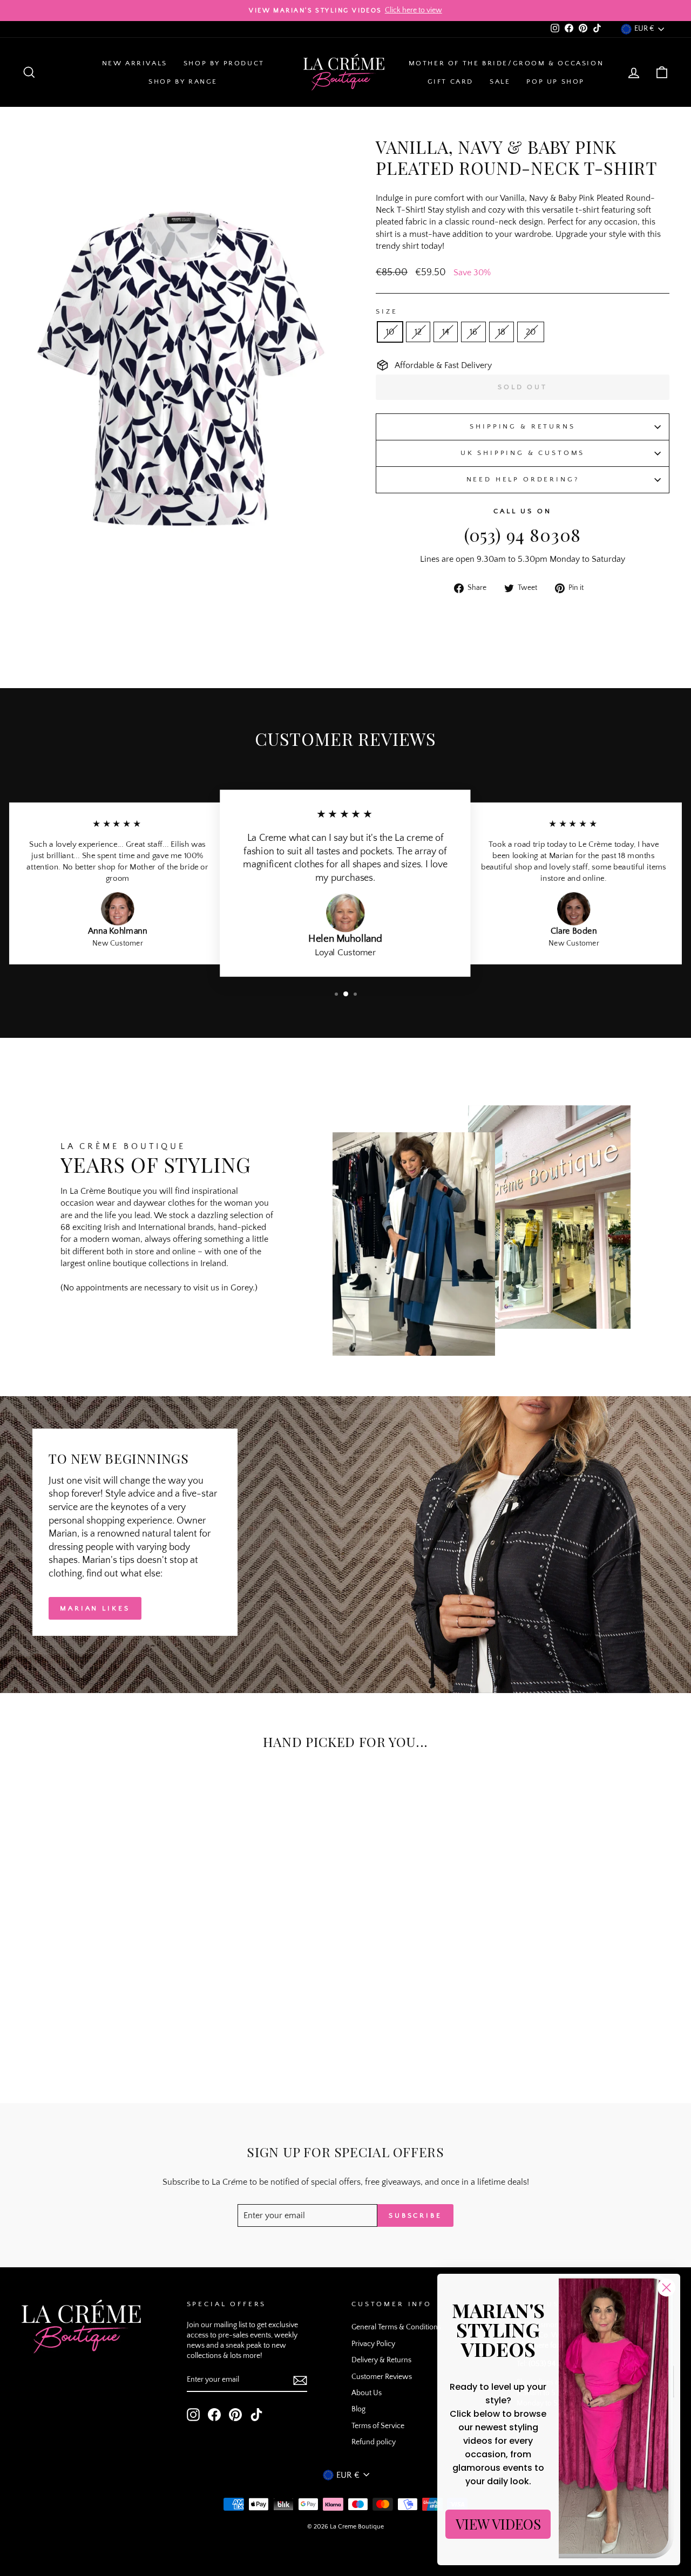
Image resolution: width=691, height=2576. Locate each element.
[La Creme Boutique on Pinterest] (235, 2415)
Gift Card (450, 81)
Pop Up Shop (555, 81)
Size (387, 311)
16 (473, 332)
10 (390, 332)
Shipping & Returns (522, 426)
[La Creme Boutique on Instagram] (193, 2415)
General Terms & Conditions (396, 2327)
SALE (500, 81)
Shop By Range (183, 81)
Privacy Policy (373, 2344)
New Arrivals (135, 63)
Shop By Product (224, 63)
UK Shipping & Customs (523, 453)
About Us (367, 2393)
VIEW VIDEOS (498, 2524)
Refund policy (374, 2442)
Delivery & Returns (381, 2360)
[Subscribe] (300, 2381)
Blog (358, 2409)
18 (502, 332)
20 (531, 332)
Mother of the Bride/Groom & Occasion (506, 63)
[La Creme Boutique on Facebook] (214, 2415)
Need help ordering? (523, 479)
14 (446, 332)
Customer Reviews (382, 2377)
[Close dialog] (666, 2288)
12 (418, 332)
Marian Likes (95, 1608)
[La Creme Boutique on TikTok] (256, 2415)
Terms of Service (378, 2426)
